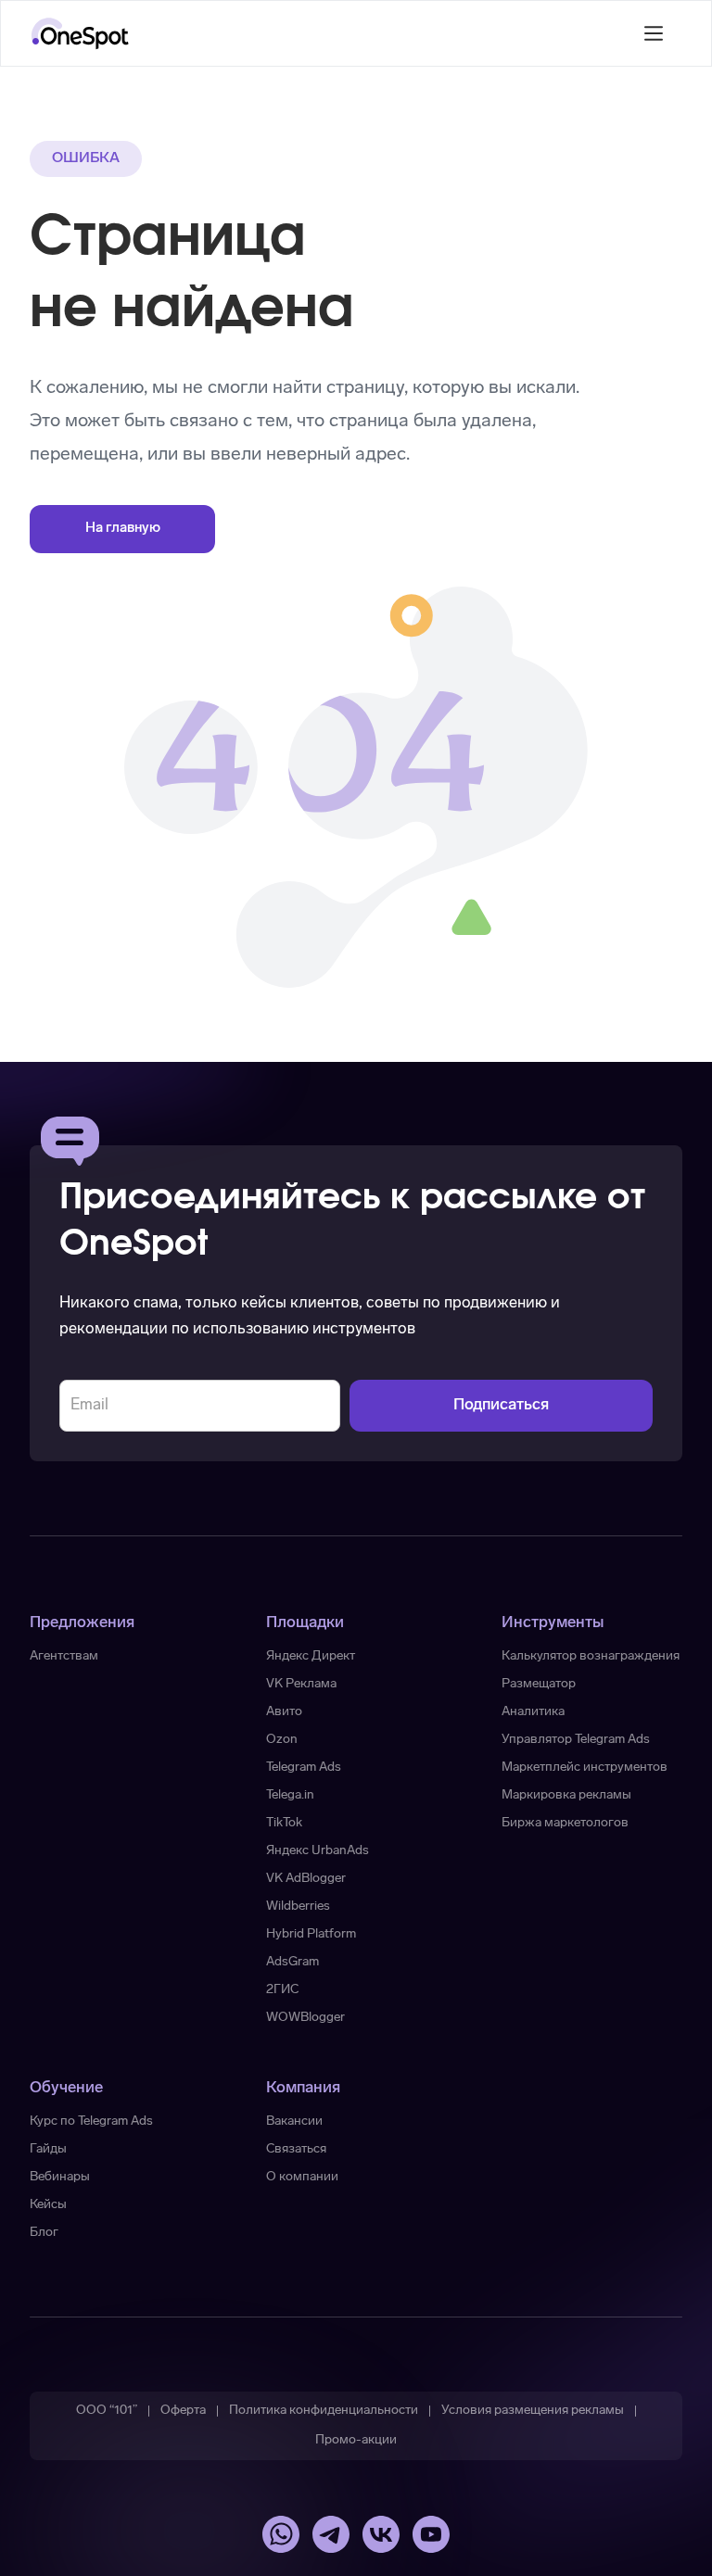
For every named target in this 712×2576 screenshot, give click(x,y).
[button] (654, 33)
